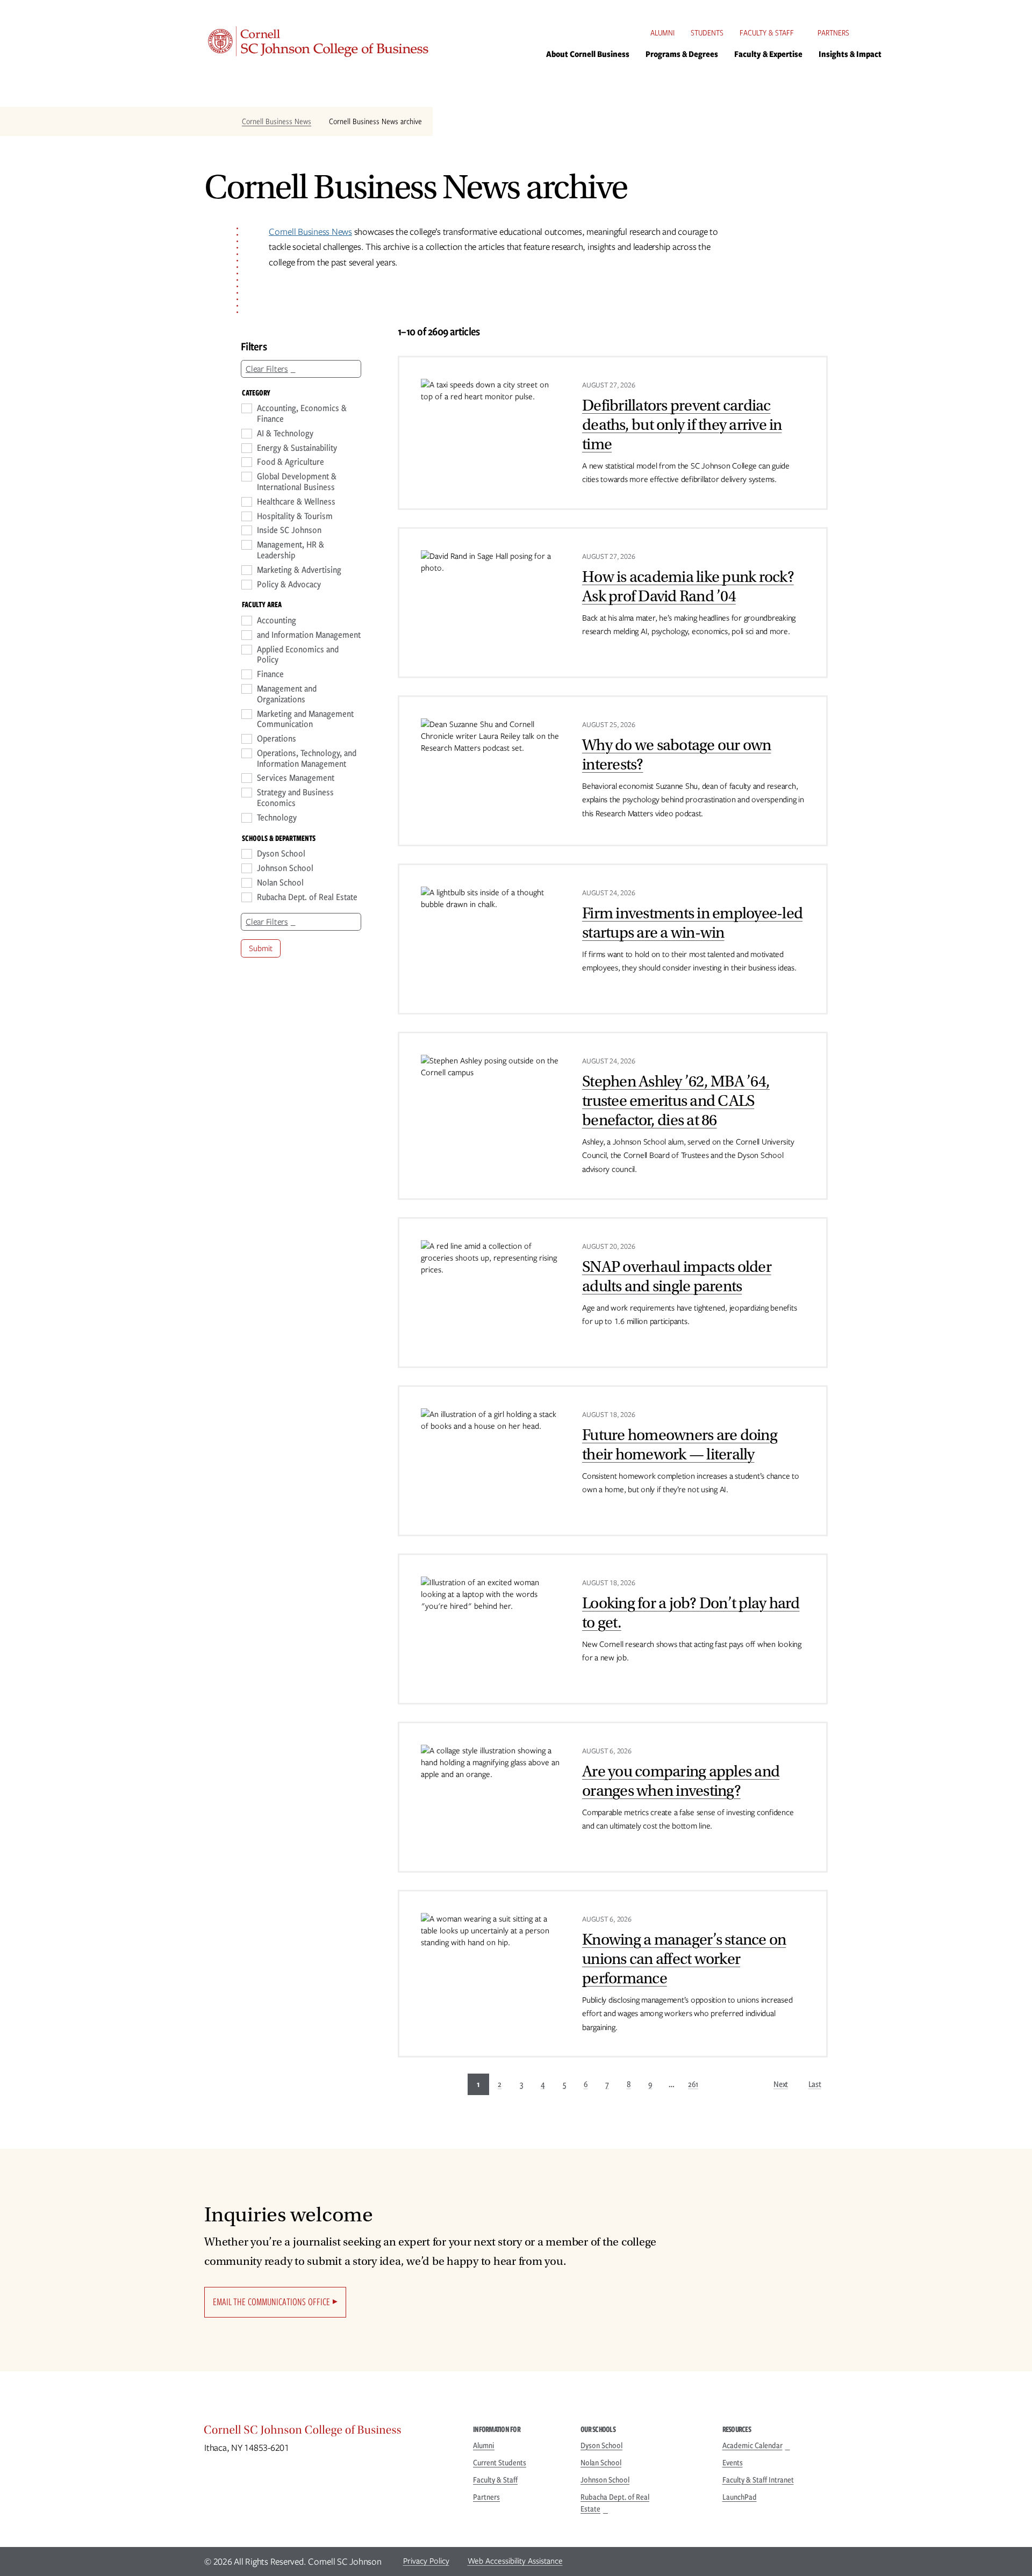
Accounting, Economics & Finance (302, 414)
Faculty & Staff (767, 33)
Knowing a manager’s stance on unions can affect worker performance (684, 1959)
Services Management (296, 778)
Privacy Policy (426, 2561)
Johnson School (285, 868)
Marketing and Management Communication (305, 719)
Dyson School (281, 854)
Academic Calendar (752, 2445)
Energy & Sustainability (297, 448)
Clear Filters (267, 369)
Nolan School (280, 883)
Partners (833, 33)
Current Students (500, 2463)
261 (693, 2084)
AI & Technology (285, 434)
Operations (277, 739)
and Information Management (309, 635)
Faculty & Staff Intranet (758, 2480)
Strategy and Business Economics (295, 798)
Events (733, 2463)
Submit (261, 948)
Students (707, 33)
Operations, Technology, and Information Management (307, 759)
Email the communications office (271, 2302)
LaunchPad (740, 2497)
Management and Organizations (287, 694)
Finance (270, 674)
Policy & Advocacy (289, 585)
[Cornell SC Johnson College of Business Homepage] (328, 2433)
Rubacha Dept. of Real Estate (307, 897)
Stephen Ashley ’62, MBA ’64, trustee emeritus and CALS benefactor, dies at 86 (676, 1101)
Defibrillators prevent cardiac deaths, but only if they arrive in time (682, 425)
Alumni (662, 33)
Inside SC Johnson (289, 530)
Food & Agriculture (291, 462)
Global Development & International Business (297, 482)
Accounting (277, 621)
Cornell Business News (277, 121)
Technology (277, 818)
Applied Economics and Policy (298, 655)
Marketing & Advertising (299, 570)
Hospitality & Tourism (295, 516)
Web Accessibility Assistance (515, 2561)
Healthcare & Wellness (296, 502)
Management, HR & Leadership (291, 550)
